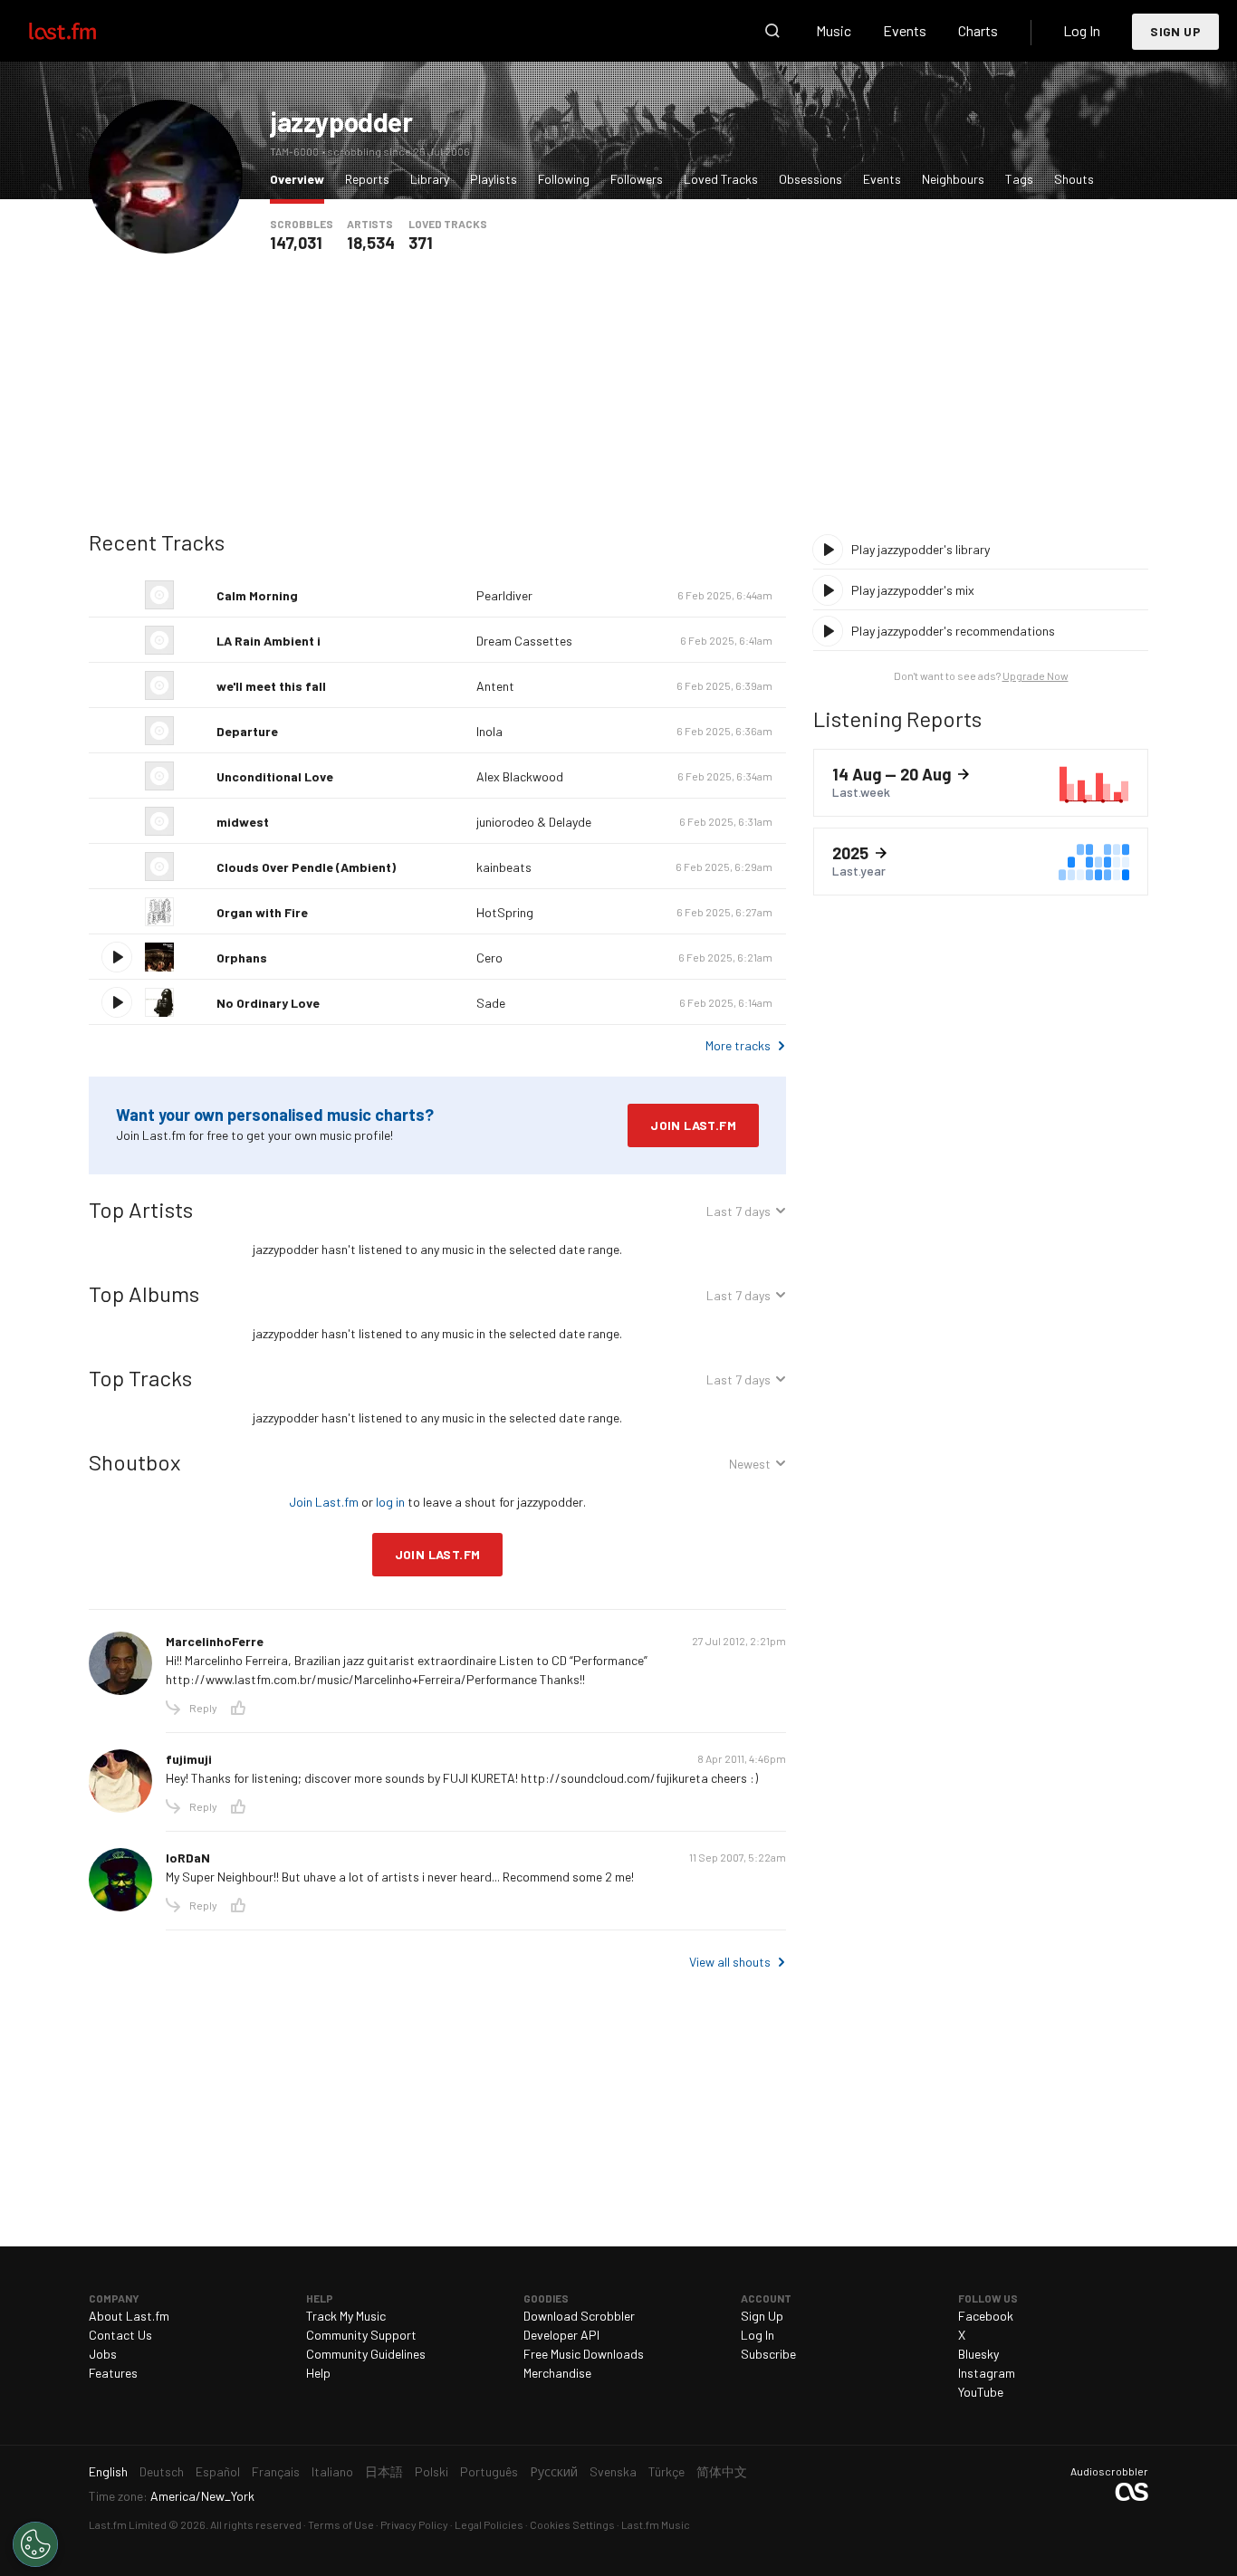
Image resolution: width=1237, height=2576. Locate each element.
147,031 (296, 243)
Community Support (361, 2335)
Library (430, 179)
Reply (203, 1708)
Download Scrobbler (579, 2316)
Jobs (103, 2354)
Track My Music (346, 2316)
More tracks (738, 1045)
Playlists (494, 179)
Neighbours (953, 179)
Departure (247, 731)
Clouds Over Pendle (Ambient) (306, 867)
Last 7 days (738, 1214)
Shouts (1074, 179)
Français (276, 2471)
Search (772, 31)
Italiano (332, 2471)
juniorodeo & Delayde (534, 822)
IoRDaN (188, 1858)
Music (834, 30)
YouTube (981, 2392)
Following (564, 179)
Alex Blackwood (520, 776)
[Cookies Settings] (35, 2544)
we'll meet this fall (271, 686)
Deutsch (162, 2471)
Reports (367, 179)
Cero (489, 958)
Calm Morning (257, 595)
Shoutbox (134, 1462)
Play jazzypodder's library (921, 549)
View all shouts (730, 1962)
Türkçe (666, 2471)
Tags (1019, 179)
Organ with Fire (262, 912)
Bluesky (978, 2354)
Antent (495, 686)
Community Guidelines (366, 2354)
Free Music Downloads (584, 2354)
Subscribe (768, 2354)
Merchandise (557, 2373)
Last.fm (83, 31)
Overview (302, 178)
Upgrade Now (1036, 675)
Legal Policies (489, 2524)
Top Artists (141, 1209)
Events (905, 30)
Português (489, 2471)
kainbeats (504, 867)
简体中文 (722, 2471)
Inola (489, 731)
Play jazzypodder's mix (913, 590)
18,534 (371, 243)
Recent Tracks (157, 542)
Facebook (986, 2316)
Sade (491, 1003)
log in (390, 1502)
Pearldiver (504, 595)
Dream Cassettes (524, 641)
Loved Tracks (721, 179)
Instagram (987, 2373)
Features (113, 2373)
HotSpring (505, 912)
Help (318, 2373)
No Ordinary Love (268, 1003)
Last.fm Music (656, 2524)
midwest (243, 822)
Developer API (561, 2335)
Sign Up (1175, 31)
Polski (432, 2471)
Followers (637, 179)
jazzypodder (341, 121)
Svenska (613, 2471)
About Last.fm (129, 2316)
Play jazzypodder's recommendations (953, 631)
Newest (750, 1466)
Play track (117, 957)
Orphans (242, 958)
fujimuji (189, 1759)
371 (421, 243)
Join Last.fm (693, 1125)
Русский (554, 2471)
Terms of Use (341, 2524)
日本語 (384, 2471)
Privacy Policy (414, 2524)
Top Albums (144, 1293)
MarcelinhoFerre (215, 1641)
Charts (978, 30)
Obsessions (810, 179)
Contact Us (120, 2335)
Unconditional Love (275, 776)
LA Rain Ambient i (268, 641)
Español (218, 2471)
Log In (1082, 30)
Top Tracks (140, 1378)
